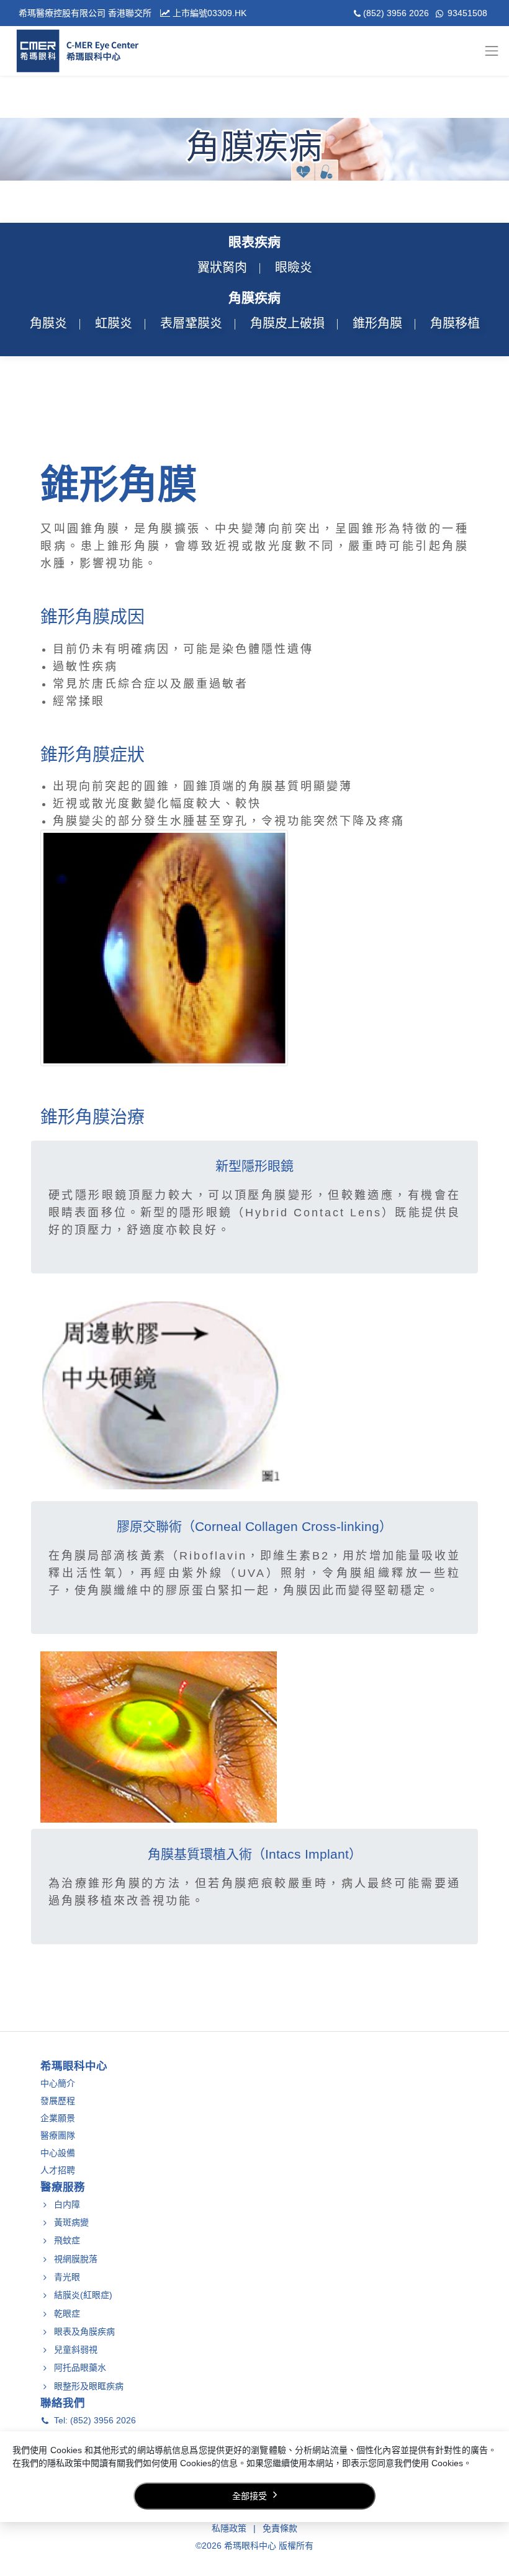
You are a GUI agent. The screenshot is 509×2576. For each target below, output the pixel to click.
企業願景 (58, 2118)
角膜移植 (455, 323)
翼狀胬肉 (222, 267)
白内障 (67, 2204)
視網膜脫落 (76, 2259)
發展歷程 (58, 2101)
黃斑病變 (71, 2222)
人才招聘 (58, 2170)
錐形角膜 (377, 323)
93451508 (466, 13)
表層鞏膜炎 (191, 323)
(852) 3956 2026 (397, 13)
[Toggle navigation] (496, 51)
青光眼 (67, 2277)
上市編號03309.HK (208, 13)
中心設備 (58, 2153)
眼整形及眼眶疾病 (89, 2386)
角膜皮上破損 (287, 323)
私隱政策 (229, 2528)
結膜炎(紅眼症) (83, 2296)
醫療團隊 (58, 2135)
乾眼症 (67, 2313)
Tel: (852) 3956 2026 (95, 2421)
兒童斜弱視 (76, 2349)
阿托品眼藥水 (80, 2368)
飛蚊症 (67, 2241)
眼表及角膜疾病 (84, 2331)
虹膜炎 (114, 323)
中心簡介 (58, 2083)
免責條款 (280, 2528)
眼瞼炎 (294, 267)
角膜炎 (48, 323)
